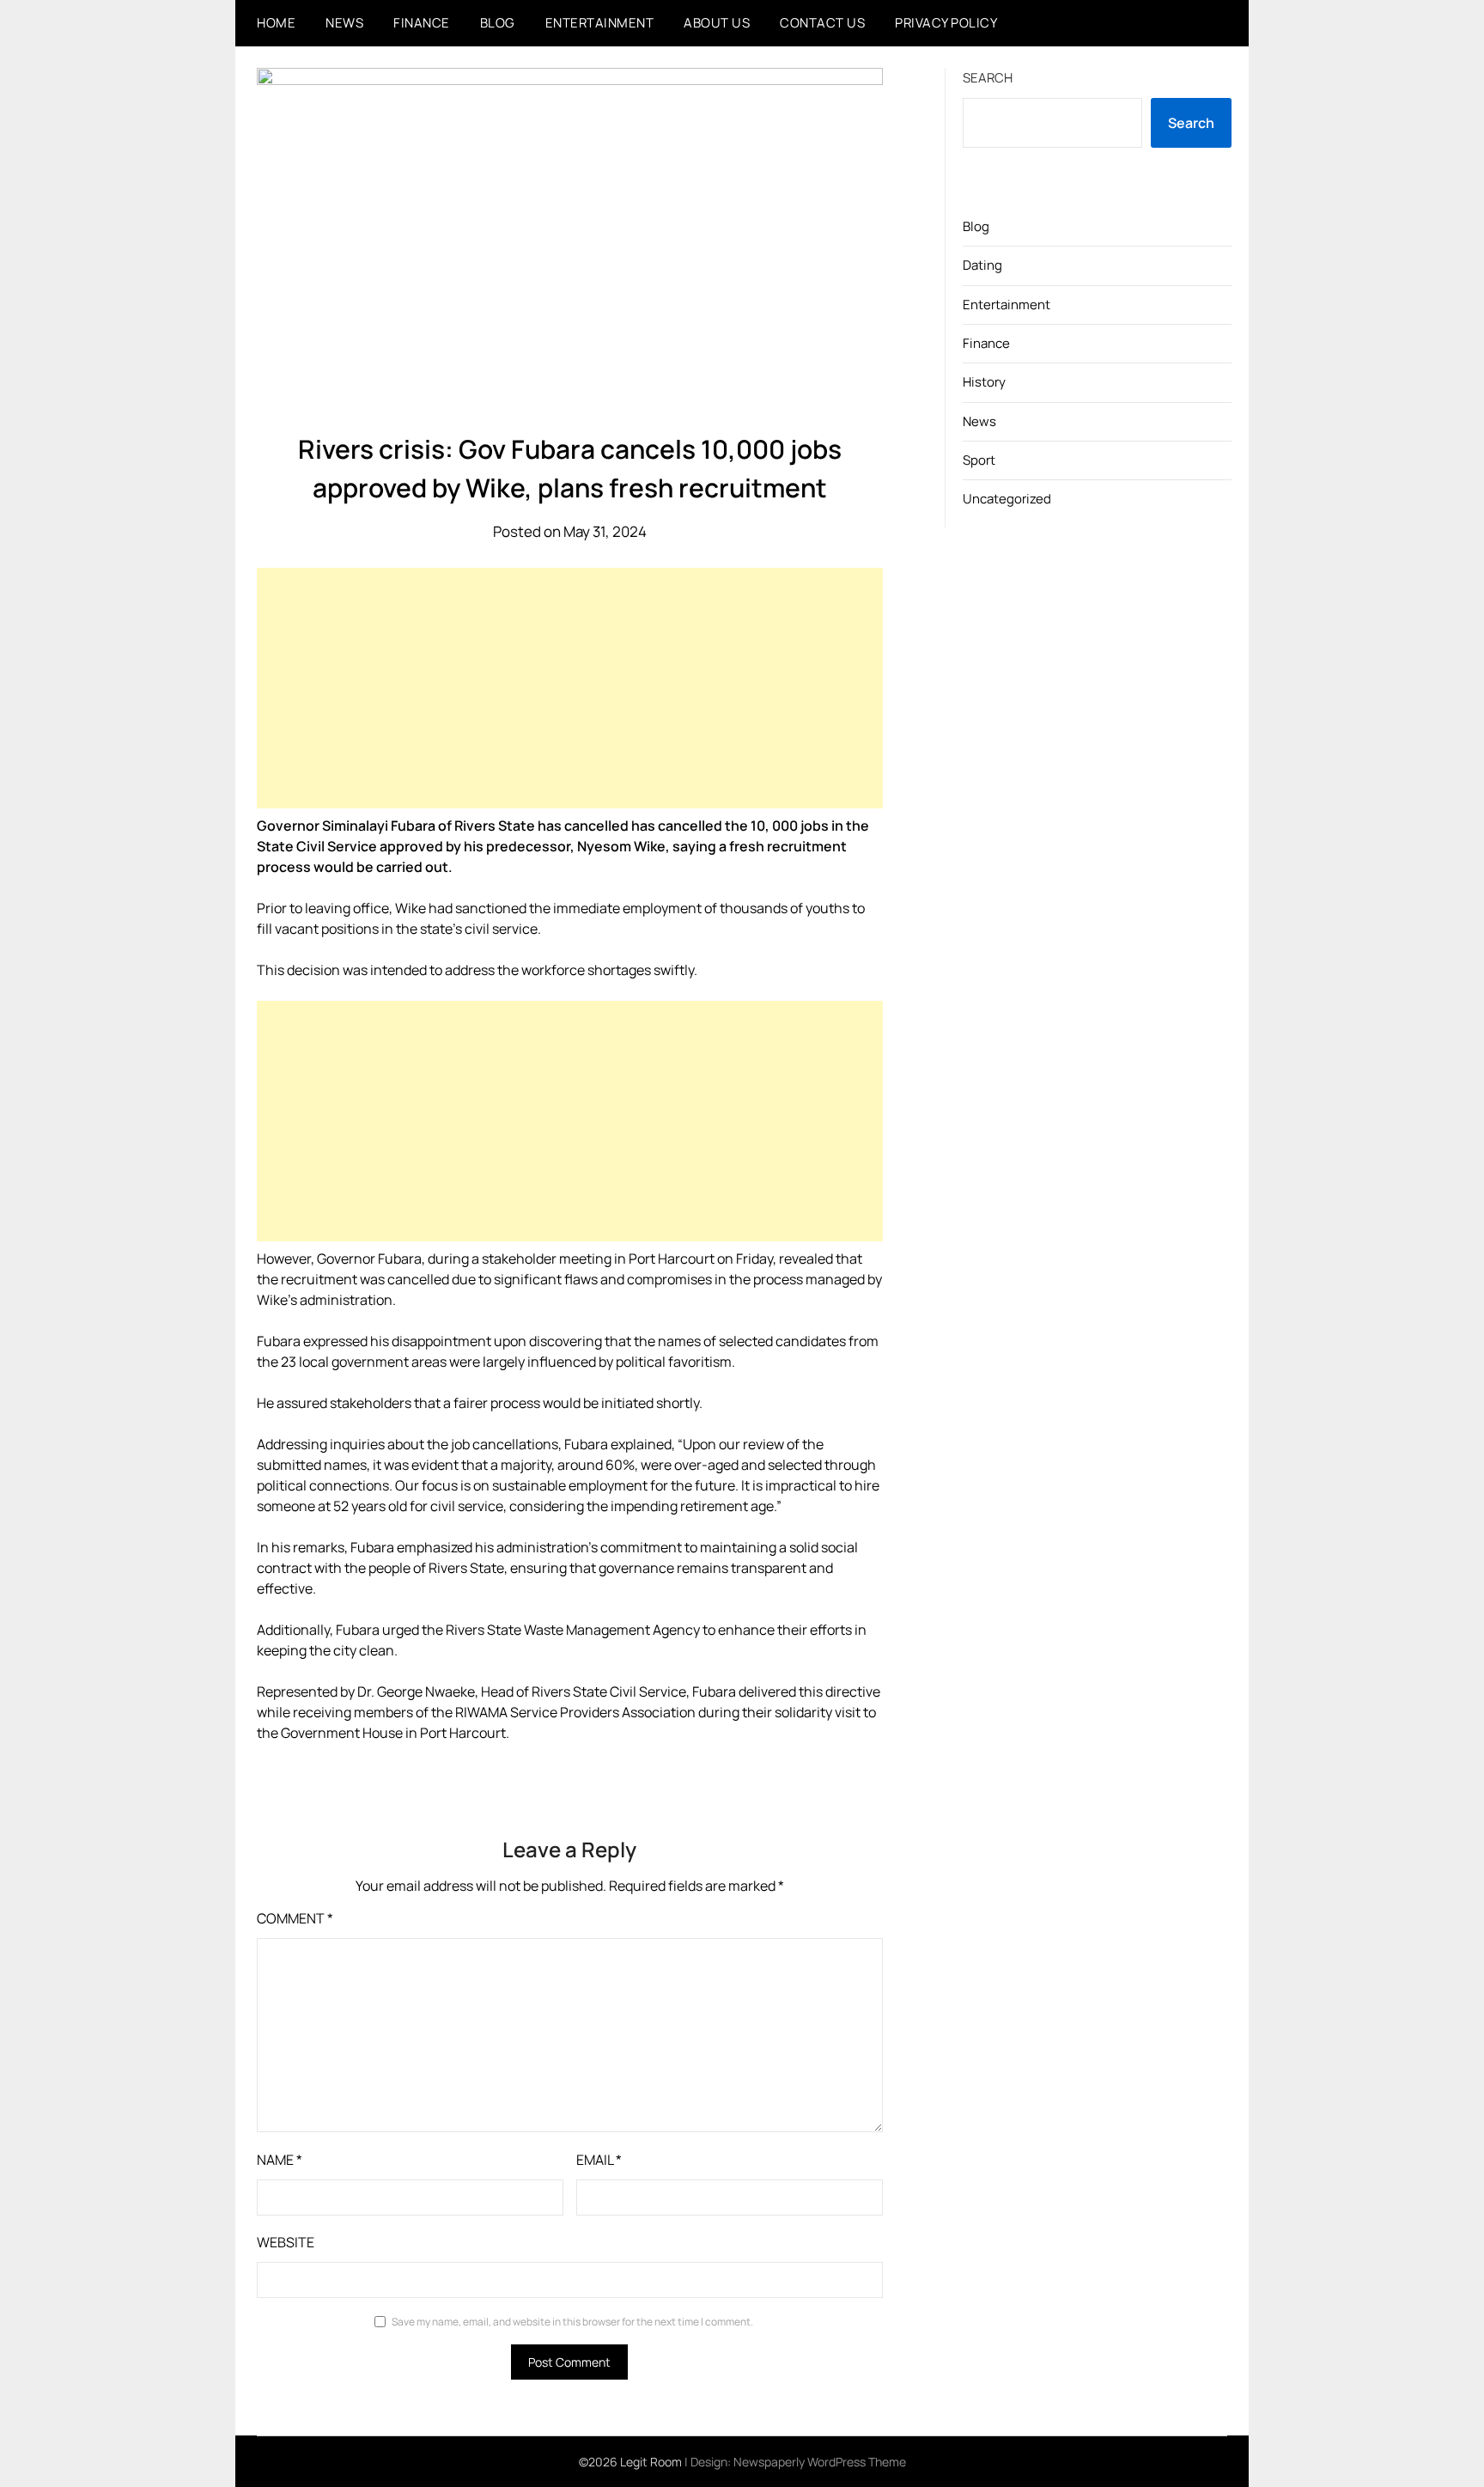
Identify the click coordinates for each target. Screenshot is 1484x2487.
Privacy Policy (946, 23)
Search (988, 78)
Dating (982, 265)
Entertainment (600, 23)
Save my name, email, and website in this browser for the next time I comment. (572, 2322)
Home (276, 23)
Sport (979, 460)
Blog (498, 23)
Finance (422, 23)
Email (599, 2160)
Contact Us (822, 23)
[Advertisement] (570, 688)
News (344, 23)
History (984, 382)
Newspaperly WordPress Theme (820, 2462)
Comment (295, 1918)
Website (286, 2242)
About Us (717, 23)
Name (280, 2160)
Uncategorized (1007, 499)
